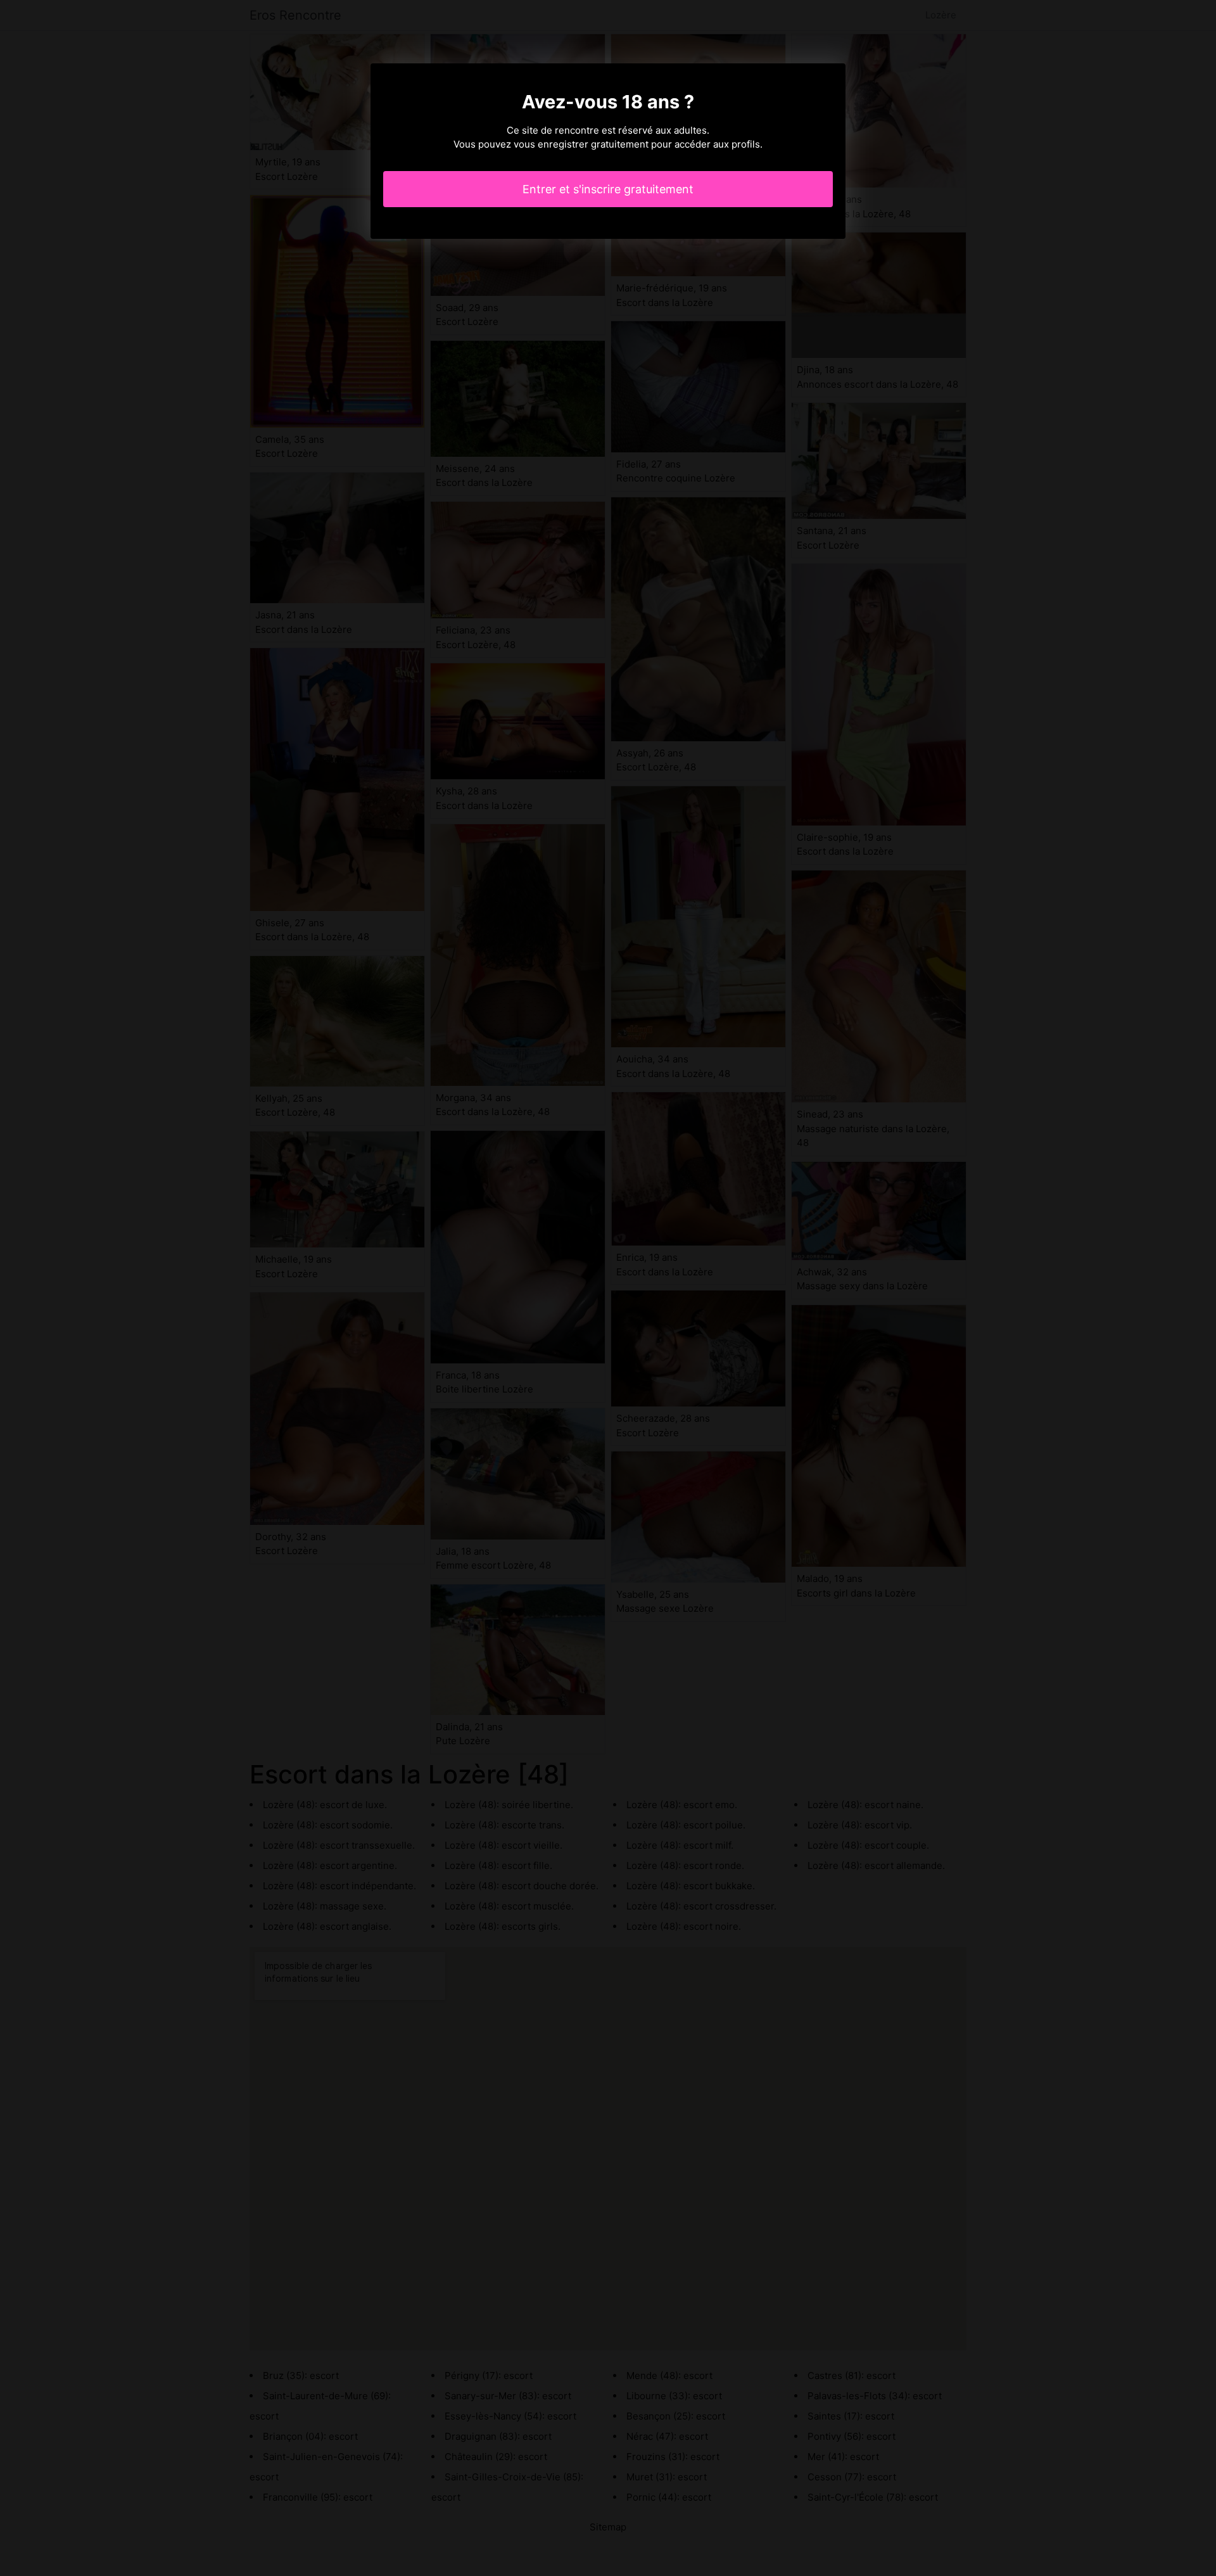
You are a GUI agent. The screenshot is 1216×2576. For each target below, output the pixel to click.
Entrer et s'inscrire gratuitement (608, 189)
